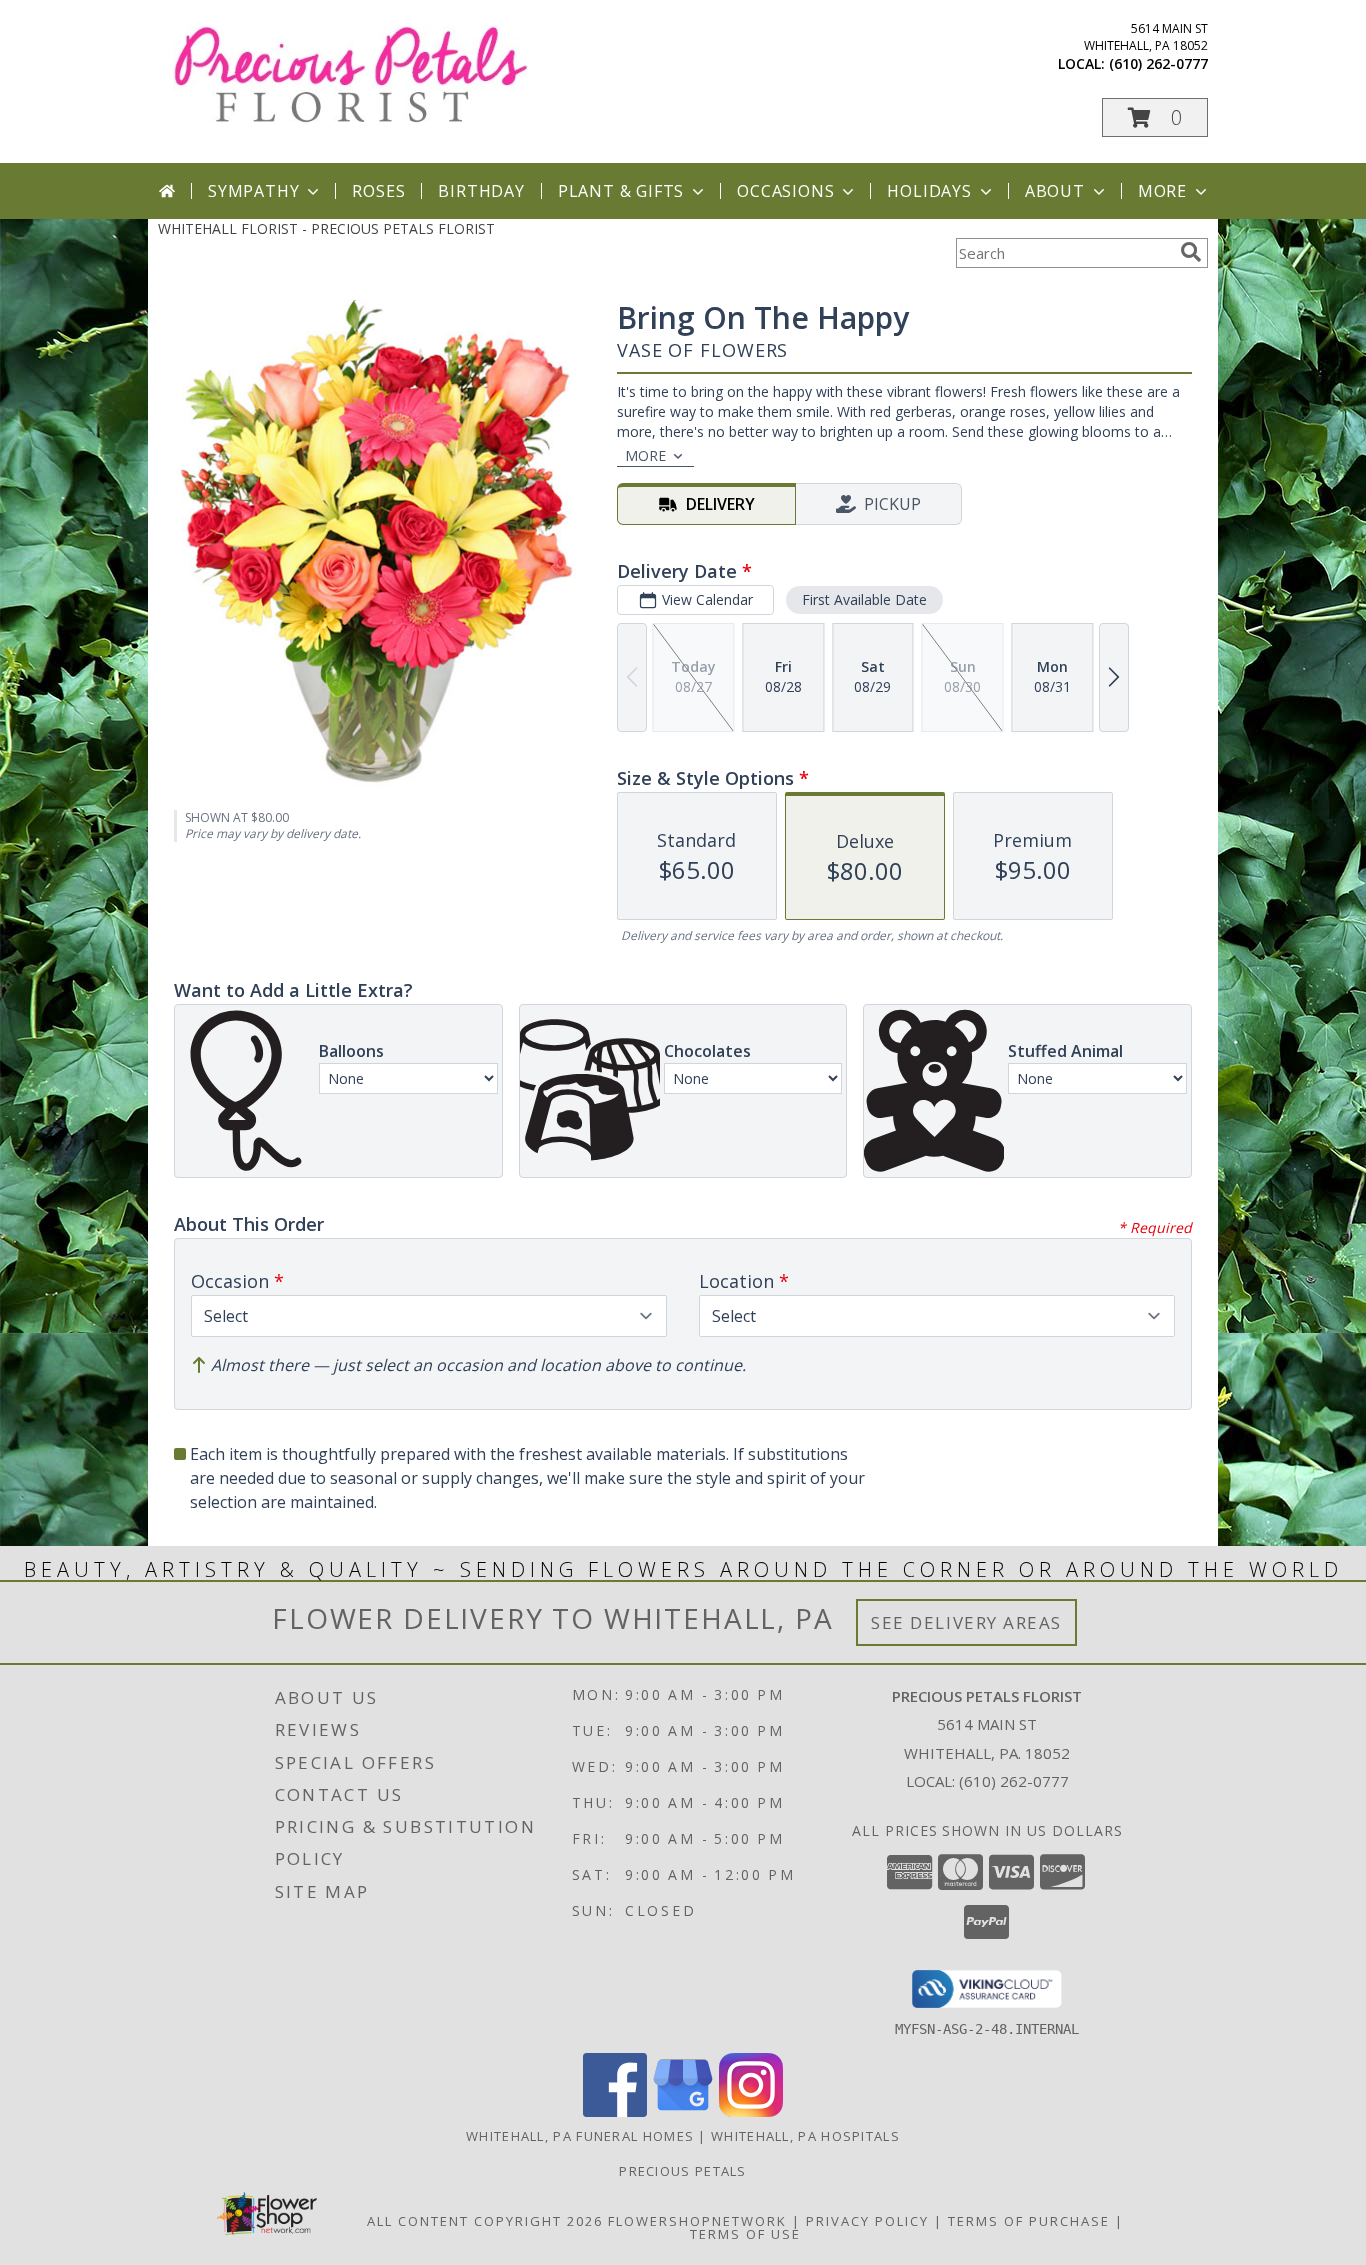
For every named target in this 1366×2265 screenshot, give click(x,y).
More (1162, 191)
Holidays (929, 191)
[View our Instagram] (751, 2111)
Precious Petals (683, 2171)
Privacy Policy (867, 2221)
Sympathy (253, 191)
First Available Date (864, 599)
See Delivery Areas (966, 1622)
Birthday (481, 191)
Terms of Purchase (1029, 2221)
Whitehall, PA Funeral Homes (580, 2136)
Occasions (785, 191)
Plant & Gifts (621, 191)
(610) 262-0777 (1158, 63)
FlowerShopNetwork (697, 2221)
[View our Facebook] (615, 2111)
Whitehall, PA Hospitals (805, 2136)
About (1055, 191)
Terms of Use (745, 2234)
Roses (378, 191)
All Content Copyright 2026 (485, 2221)
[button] (1155, 117)
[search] (1191, 252)
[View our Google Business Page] (683, 2111)
